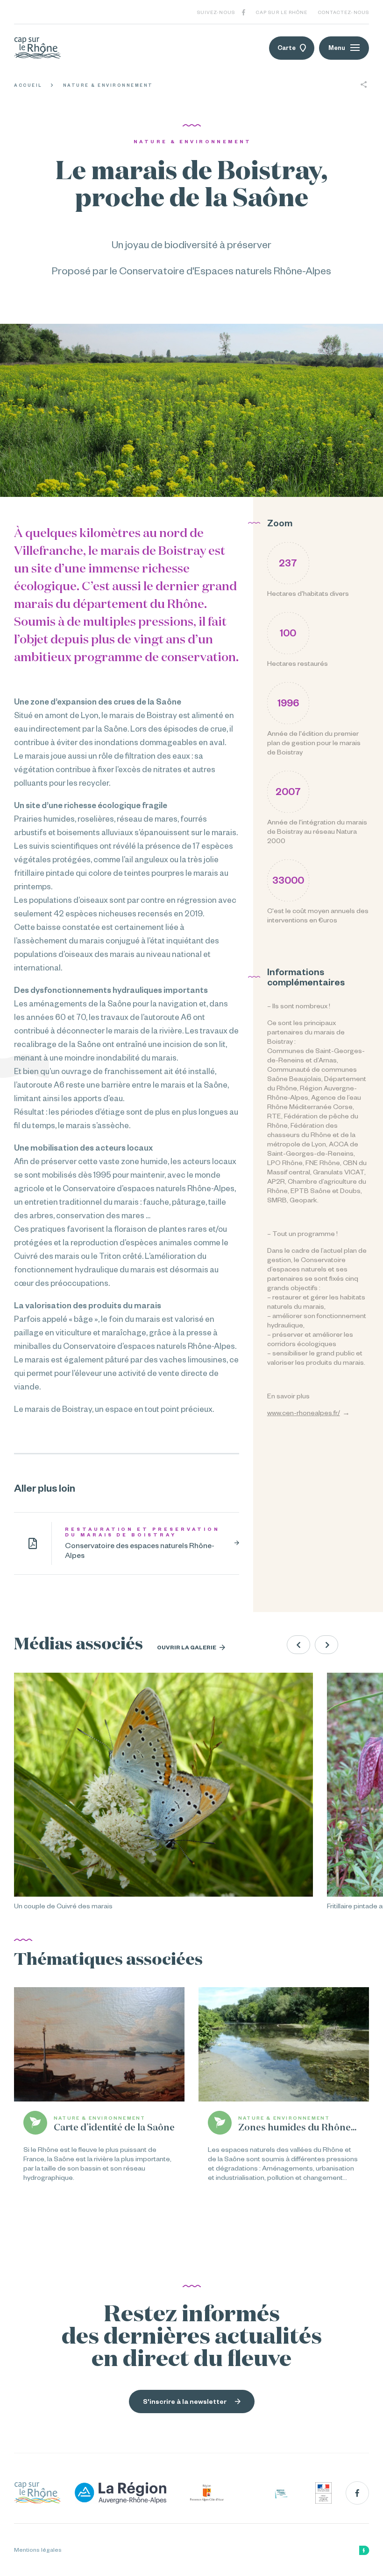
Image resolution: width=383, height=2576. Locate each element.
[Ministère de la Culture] (323, 2493)
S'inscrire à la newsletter (185, 2401)
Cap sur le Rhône (282, 12)
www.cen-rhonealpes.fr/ (304, 1413)
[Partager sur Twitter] (364, 118)
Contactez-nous (344, 12)
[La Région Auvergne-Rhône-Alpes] (121, 2493)
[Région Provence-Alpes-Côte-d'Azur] (207, 2493)
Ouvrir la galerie (187, 1647)
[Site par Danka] (364, 2550)
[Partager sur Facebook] (364, 101)
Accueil (28, 85)
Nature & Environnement (108, 85)
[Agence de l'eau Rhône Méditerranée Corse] (281, 2493)
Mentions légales (38, 2550)
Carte (287, 48)
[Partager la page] (364, 85)
